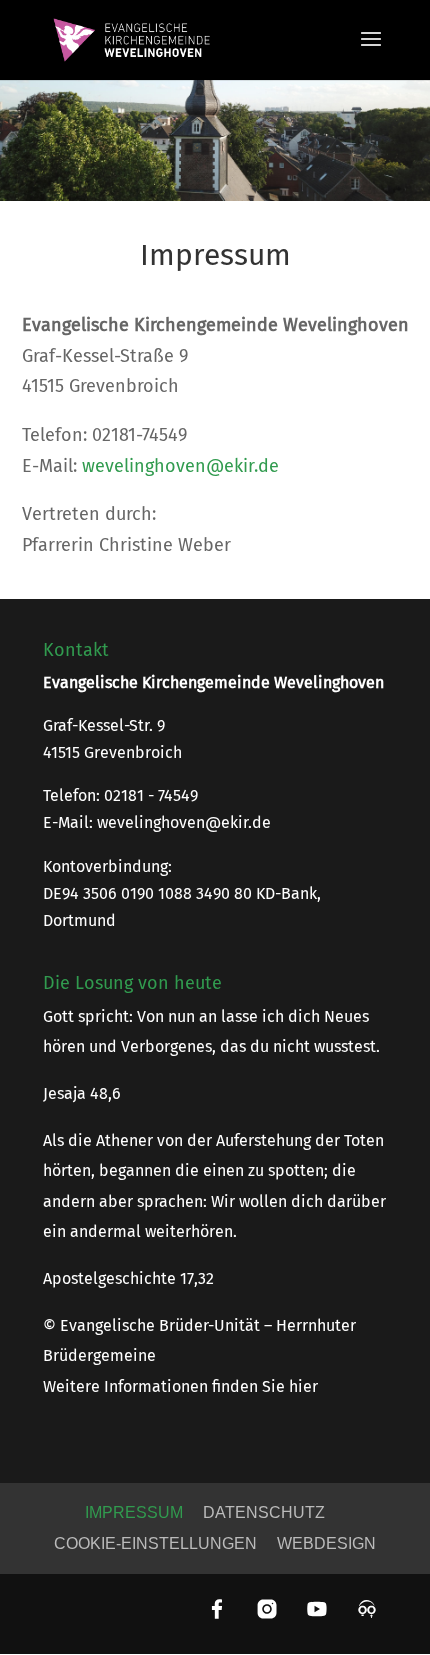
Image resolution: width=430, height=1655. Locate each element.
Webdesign (326, 1543)
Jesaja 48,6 (82, 1093)
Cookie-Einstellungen (155, 1543)
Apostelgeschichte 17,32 (128, 1278)
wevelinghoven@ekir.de (180, 466)
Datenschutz (264, 1512)
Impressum (134, 1512)
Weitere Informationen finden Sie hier (180, 1386)
